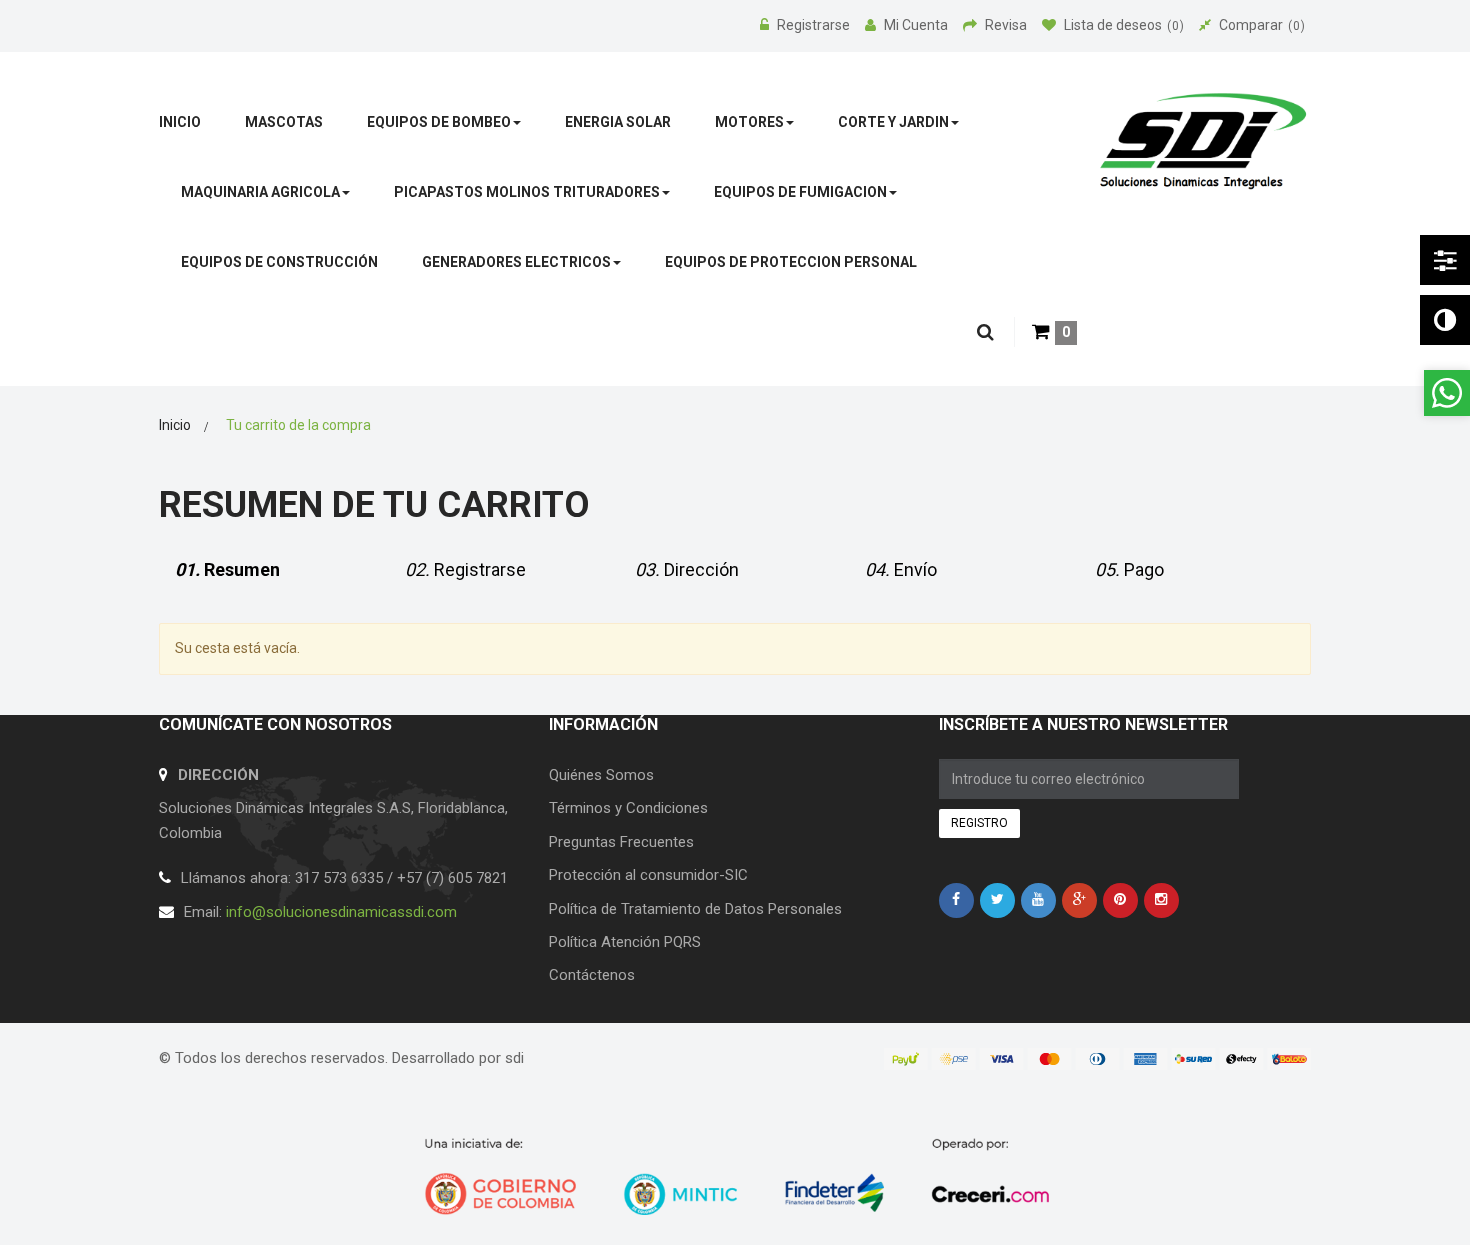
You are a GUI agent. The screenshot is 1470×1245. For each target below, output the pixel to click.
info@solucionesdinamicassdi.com (341, 912)
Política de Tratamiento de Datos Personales (695, 909)
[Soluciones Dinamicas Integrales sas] (1203, 142)
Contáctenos (592, 975)
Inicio (175, 425)
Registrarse (815, 25)
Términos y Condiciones (628, 808)
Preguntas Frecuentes (621, 842)
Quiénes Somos (601, 775)
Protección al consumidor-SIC (648, 875)
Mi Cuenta (917, 25)
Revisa (1007, 25)
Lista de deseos (1121, 25)
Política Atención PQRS (625, 942)
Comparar (1259, 25)
